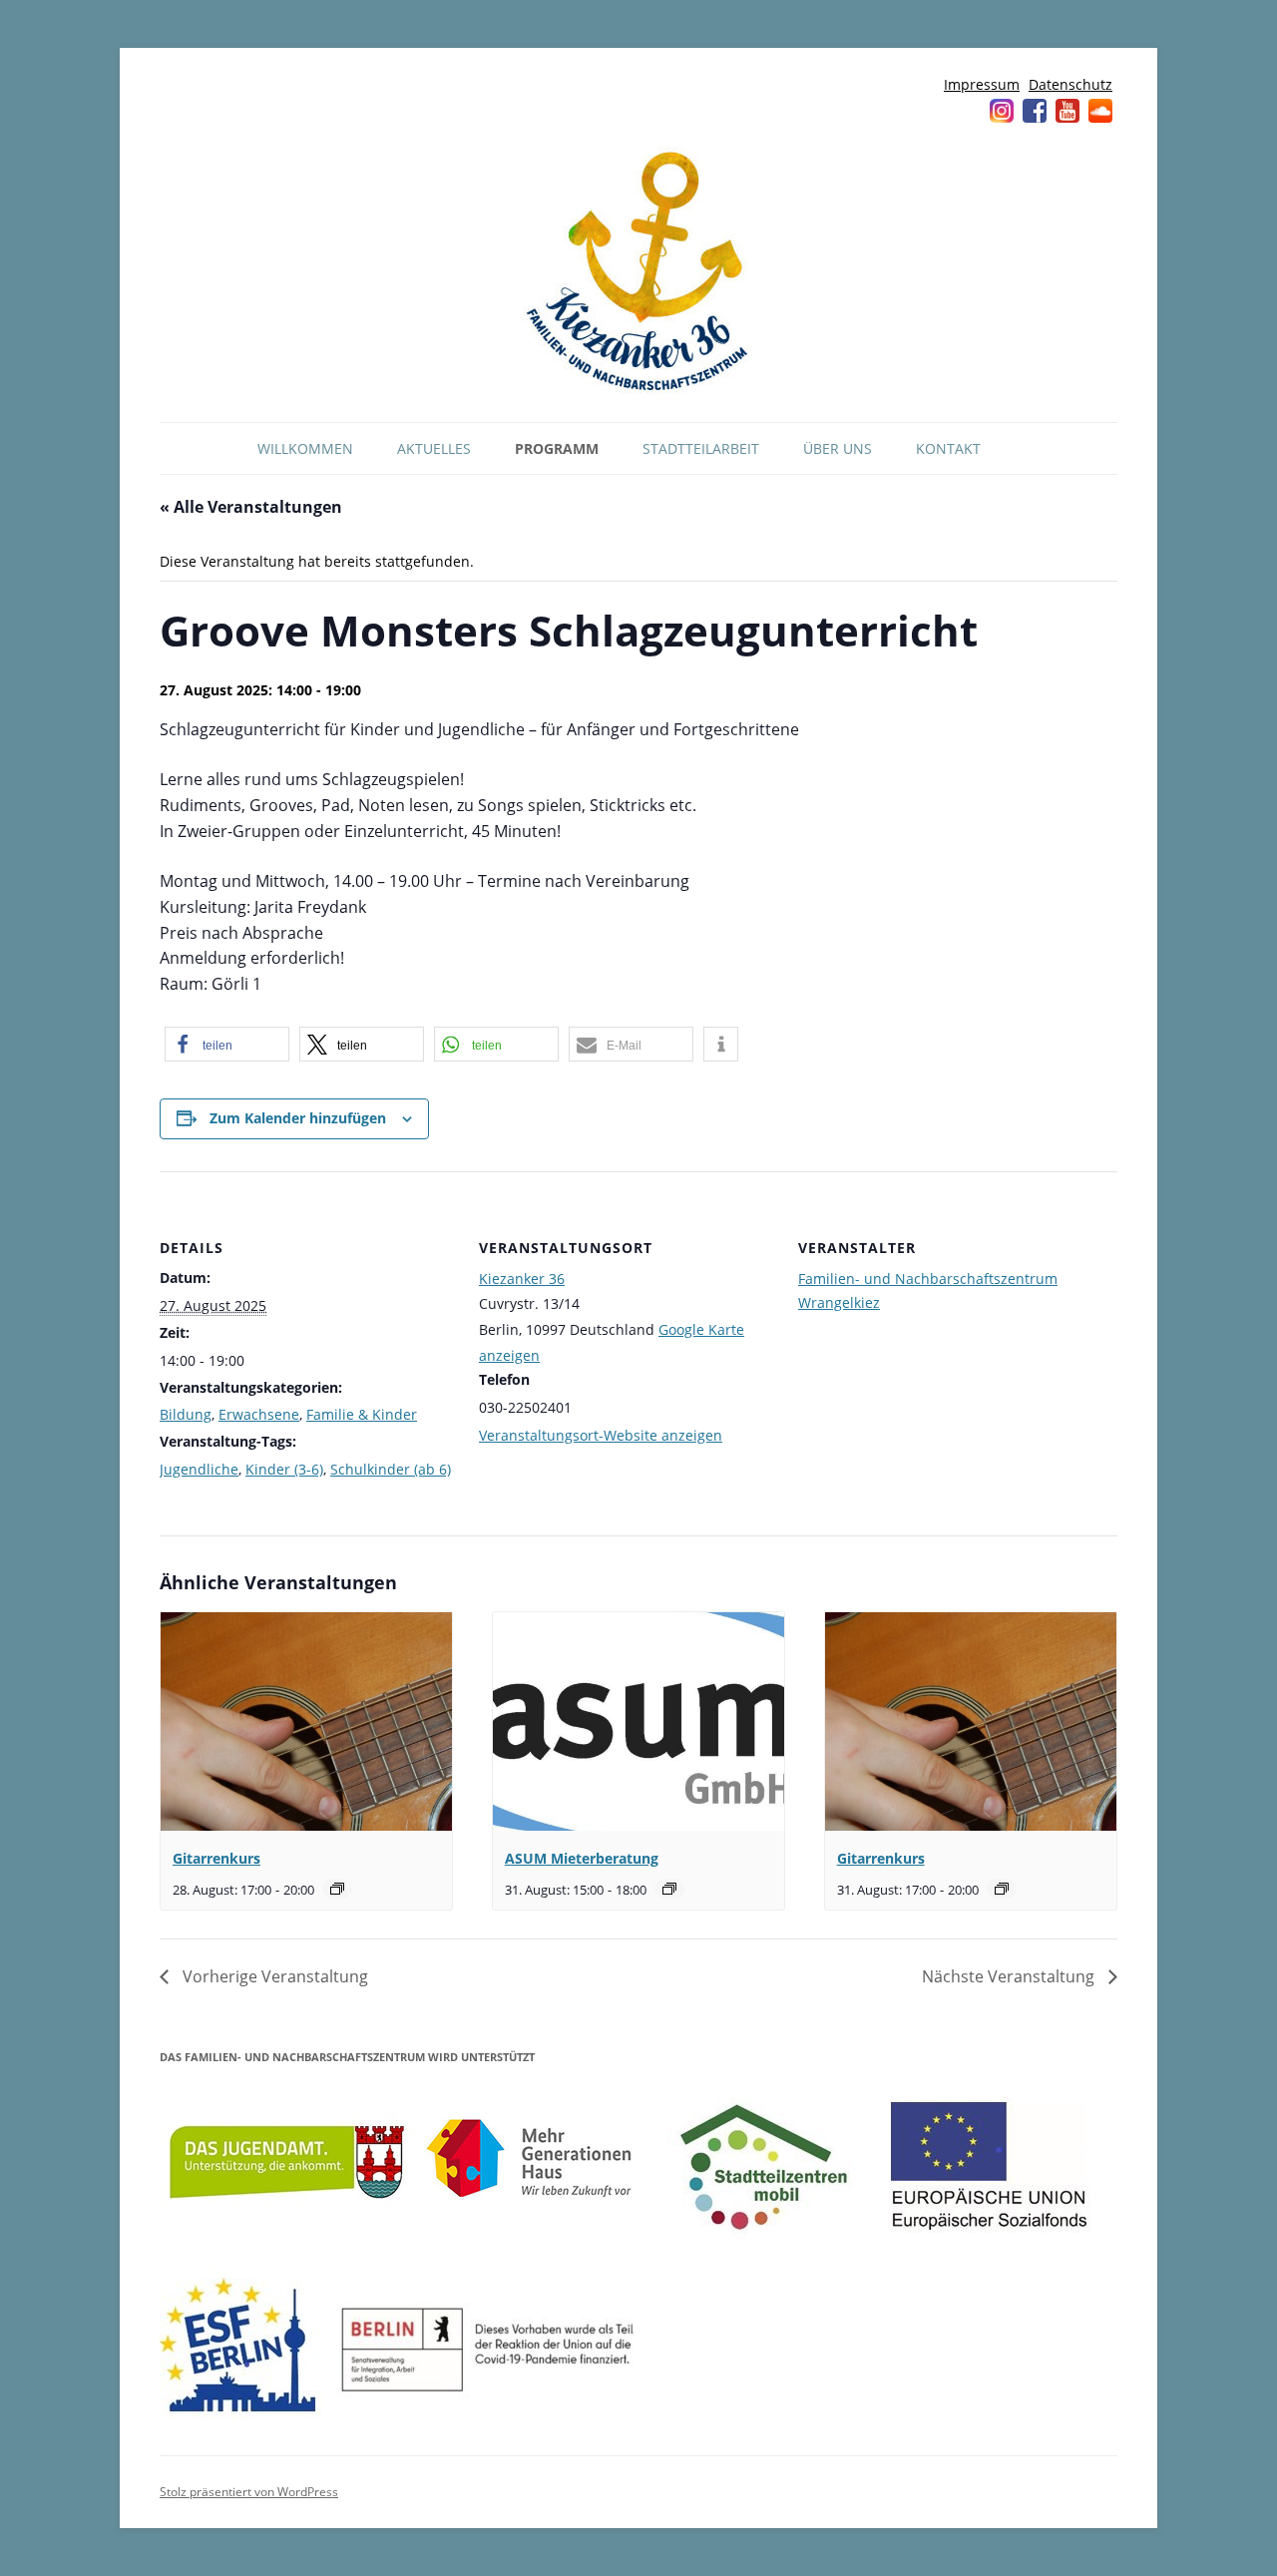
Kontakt (948, 448)
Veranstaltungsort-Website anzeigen (601, 1435)
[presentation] (306, 1721)
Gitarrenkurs (216, 1858)
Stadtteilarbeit (701, 448)
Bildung (186, 1414)
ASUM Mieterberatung (582, 1858)
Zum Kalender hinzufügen (298, 1118)
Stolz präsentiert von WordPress (249, 2492)
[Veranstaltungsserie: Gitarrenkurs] (337, 1889)
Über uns (838, 448)
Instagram (1002, 111)
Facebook (1035, 111)
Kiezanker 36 (522, 1279)
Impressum (982, 84)
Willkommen (305, 448)
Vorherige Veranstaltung (273, 1976)
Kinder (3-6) (284, 1469)
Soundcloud (1100, 111)
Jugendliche (199, 1469)
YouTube (1067, 111)
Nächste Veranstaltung (1010, 1976)
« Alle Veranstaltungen (251, 507)
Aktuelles (434, 448)
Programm (557, 448)
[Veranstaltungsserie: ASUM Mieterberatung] (669, 1889)
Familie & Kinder (362, 1414)
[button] (227, 1044)
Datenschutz (1070, 84)
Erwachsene (259, 1414)
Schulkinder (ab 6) (391, 1469)
